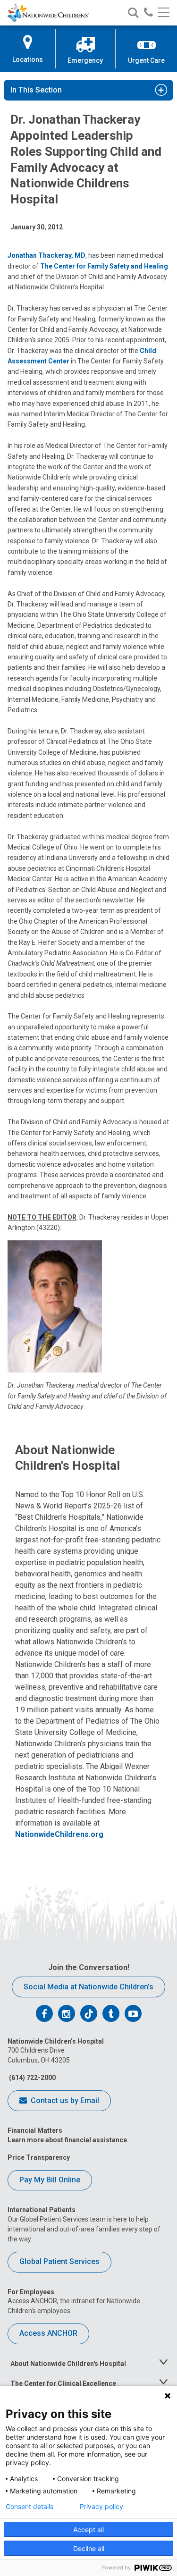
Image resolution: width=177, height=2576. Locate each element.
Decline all (89, 2548)
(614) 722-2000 (32, 2078)
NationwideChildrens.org (59, 1834)
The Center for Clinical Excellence (63, 2383)
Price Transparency (39, 2157)
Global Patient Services (59, 2261)
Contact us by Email (64, 2100)
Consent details (29, 2507)
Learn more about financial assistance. (68, 2140)
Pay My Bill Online (50, 2180)
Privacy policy (101, 2507)
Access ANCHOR (48, 2333)
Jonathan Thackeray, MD (46, 255)
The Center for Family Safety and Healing (104, 266)
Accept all (88, 2530)
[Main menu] (164, 13)
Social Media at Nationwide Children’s (88, 1987)
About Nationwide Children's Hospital (68, 2364)
